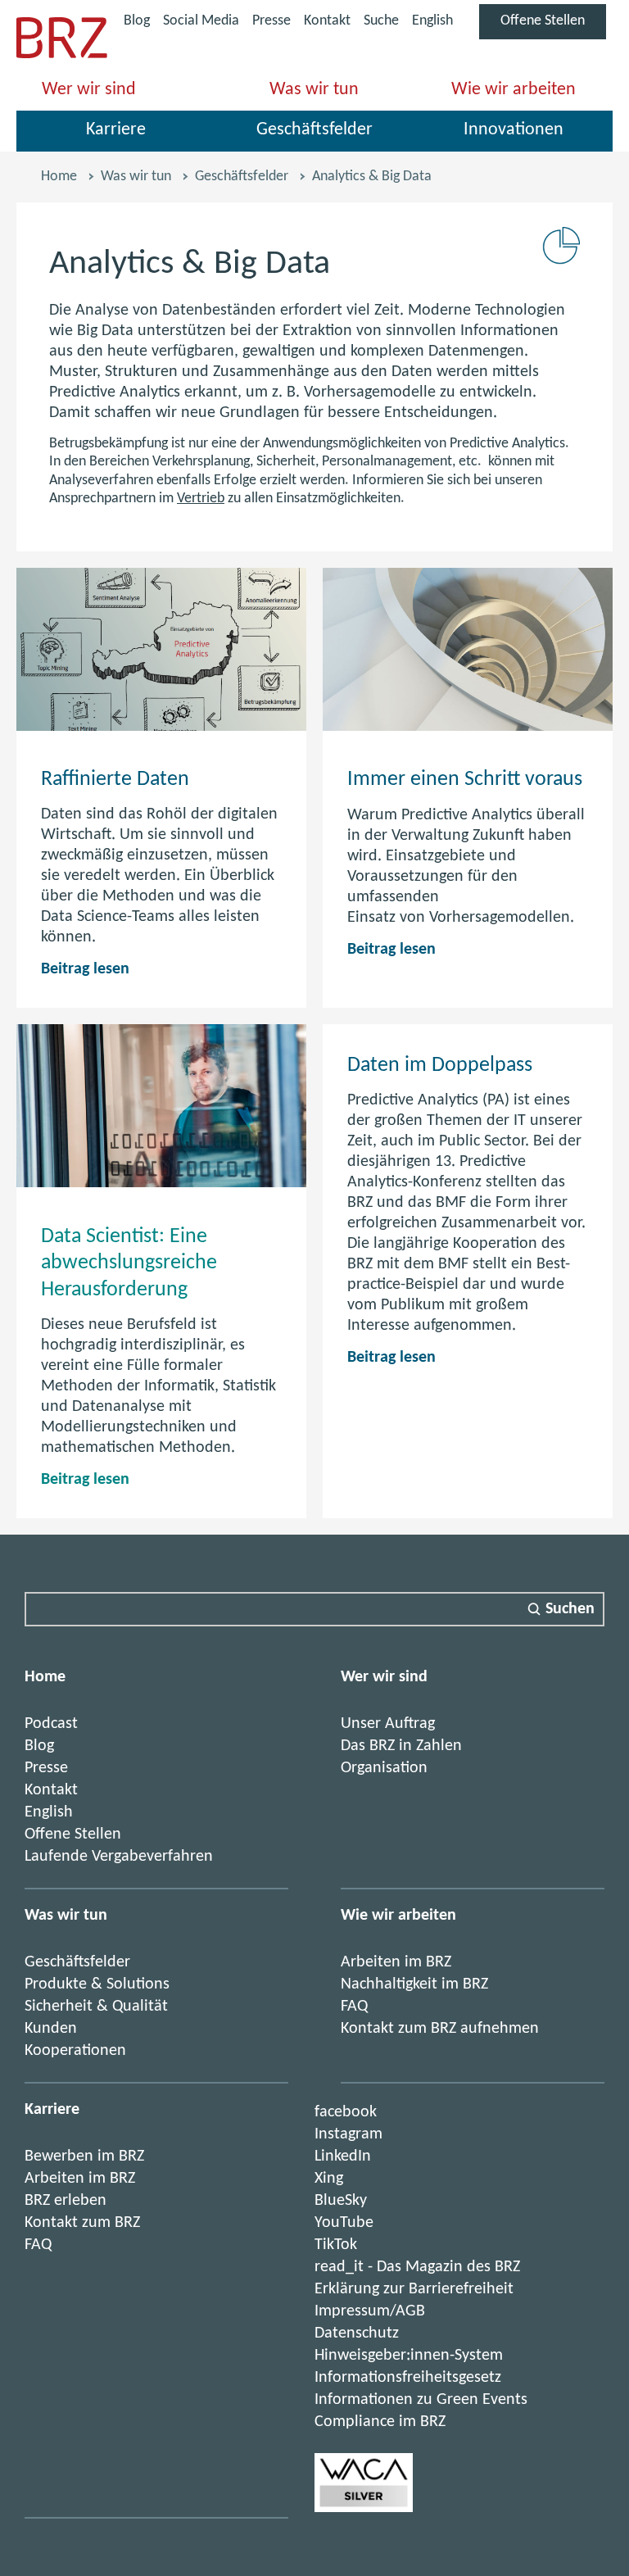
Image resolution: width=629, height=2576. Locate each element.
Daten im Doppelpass (440, 1066)
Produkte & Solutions (97, 1984)
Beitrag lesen (85, 969)
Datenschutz (357, 2333)
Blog (137, 21)
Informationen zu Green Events (421, 2400)
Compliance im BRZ (380, 2422)
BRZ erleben (66, 2201)
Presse (272, 21)
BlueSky (341, 2201)
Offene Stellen (553, 26)
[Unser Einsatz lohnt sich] (364, 2508)
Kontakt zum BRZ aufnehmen (440, 2029)
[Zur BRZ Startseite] (62, 54)
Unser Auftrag (388, 1724)
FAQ (354, 2007)
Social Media (201, 24)
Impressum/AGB (370, 2311)
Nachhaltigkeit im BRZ (414, 1984)
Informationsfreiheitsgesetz (408, 2378)
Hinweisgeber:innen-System (409, 2356)
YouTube (344, 2223)
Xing (329, 2179)
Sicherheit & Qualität (96, 2007)
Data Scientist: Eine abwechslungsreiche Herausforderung (129, 1263)
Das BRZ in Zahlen (401, 1746)
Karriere (116, 130)
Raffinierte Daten (115, 780)
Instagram (348, 2134)
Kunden (51, 2029)
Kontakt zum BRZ (82, 2223)
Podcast (51, 1724)
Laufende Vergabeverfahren (119, 1857)
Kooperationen (75, 2051)
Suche (381, 21)
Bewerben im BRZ (84, 2156)
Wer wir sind (89, 90)
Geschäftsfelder (314, 130)
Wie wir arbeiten (514, 90)
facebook (346, 2112)
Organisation (384, 1768)
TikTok (336, 2245)
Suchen (570, 1609)
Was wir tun (314, 90)
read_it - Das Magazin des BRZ (417, 2267)
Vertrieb (201, 499)
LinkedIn (343, 2156)
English (432, 21)
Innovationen (514, 130)
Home (59, 177)
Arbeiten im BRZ (396, 1962)
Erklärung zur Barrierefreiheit (414, 2289)
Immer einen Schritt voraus (465, 780)
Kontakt (327, 21)
